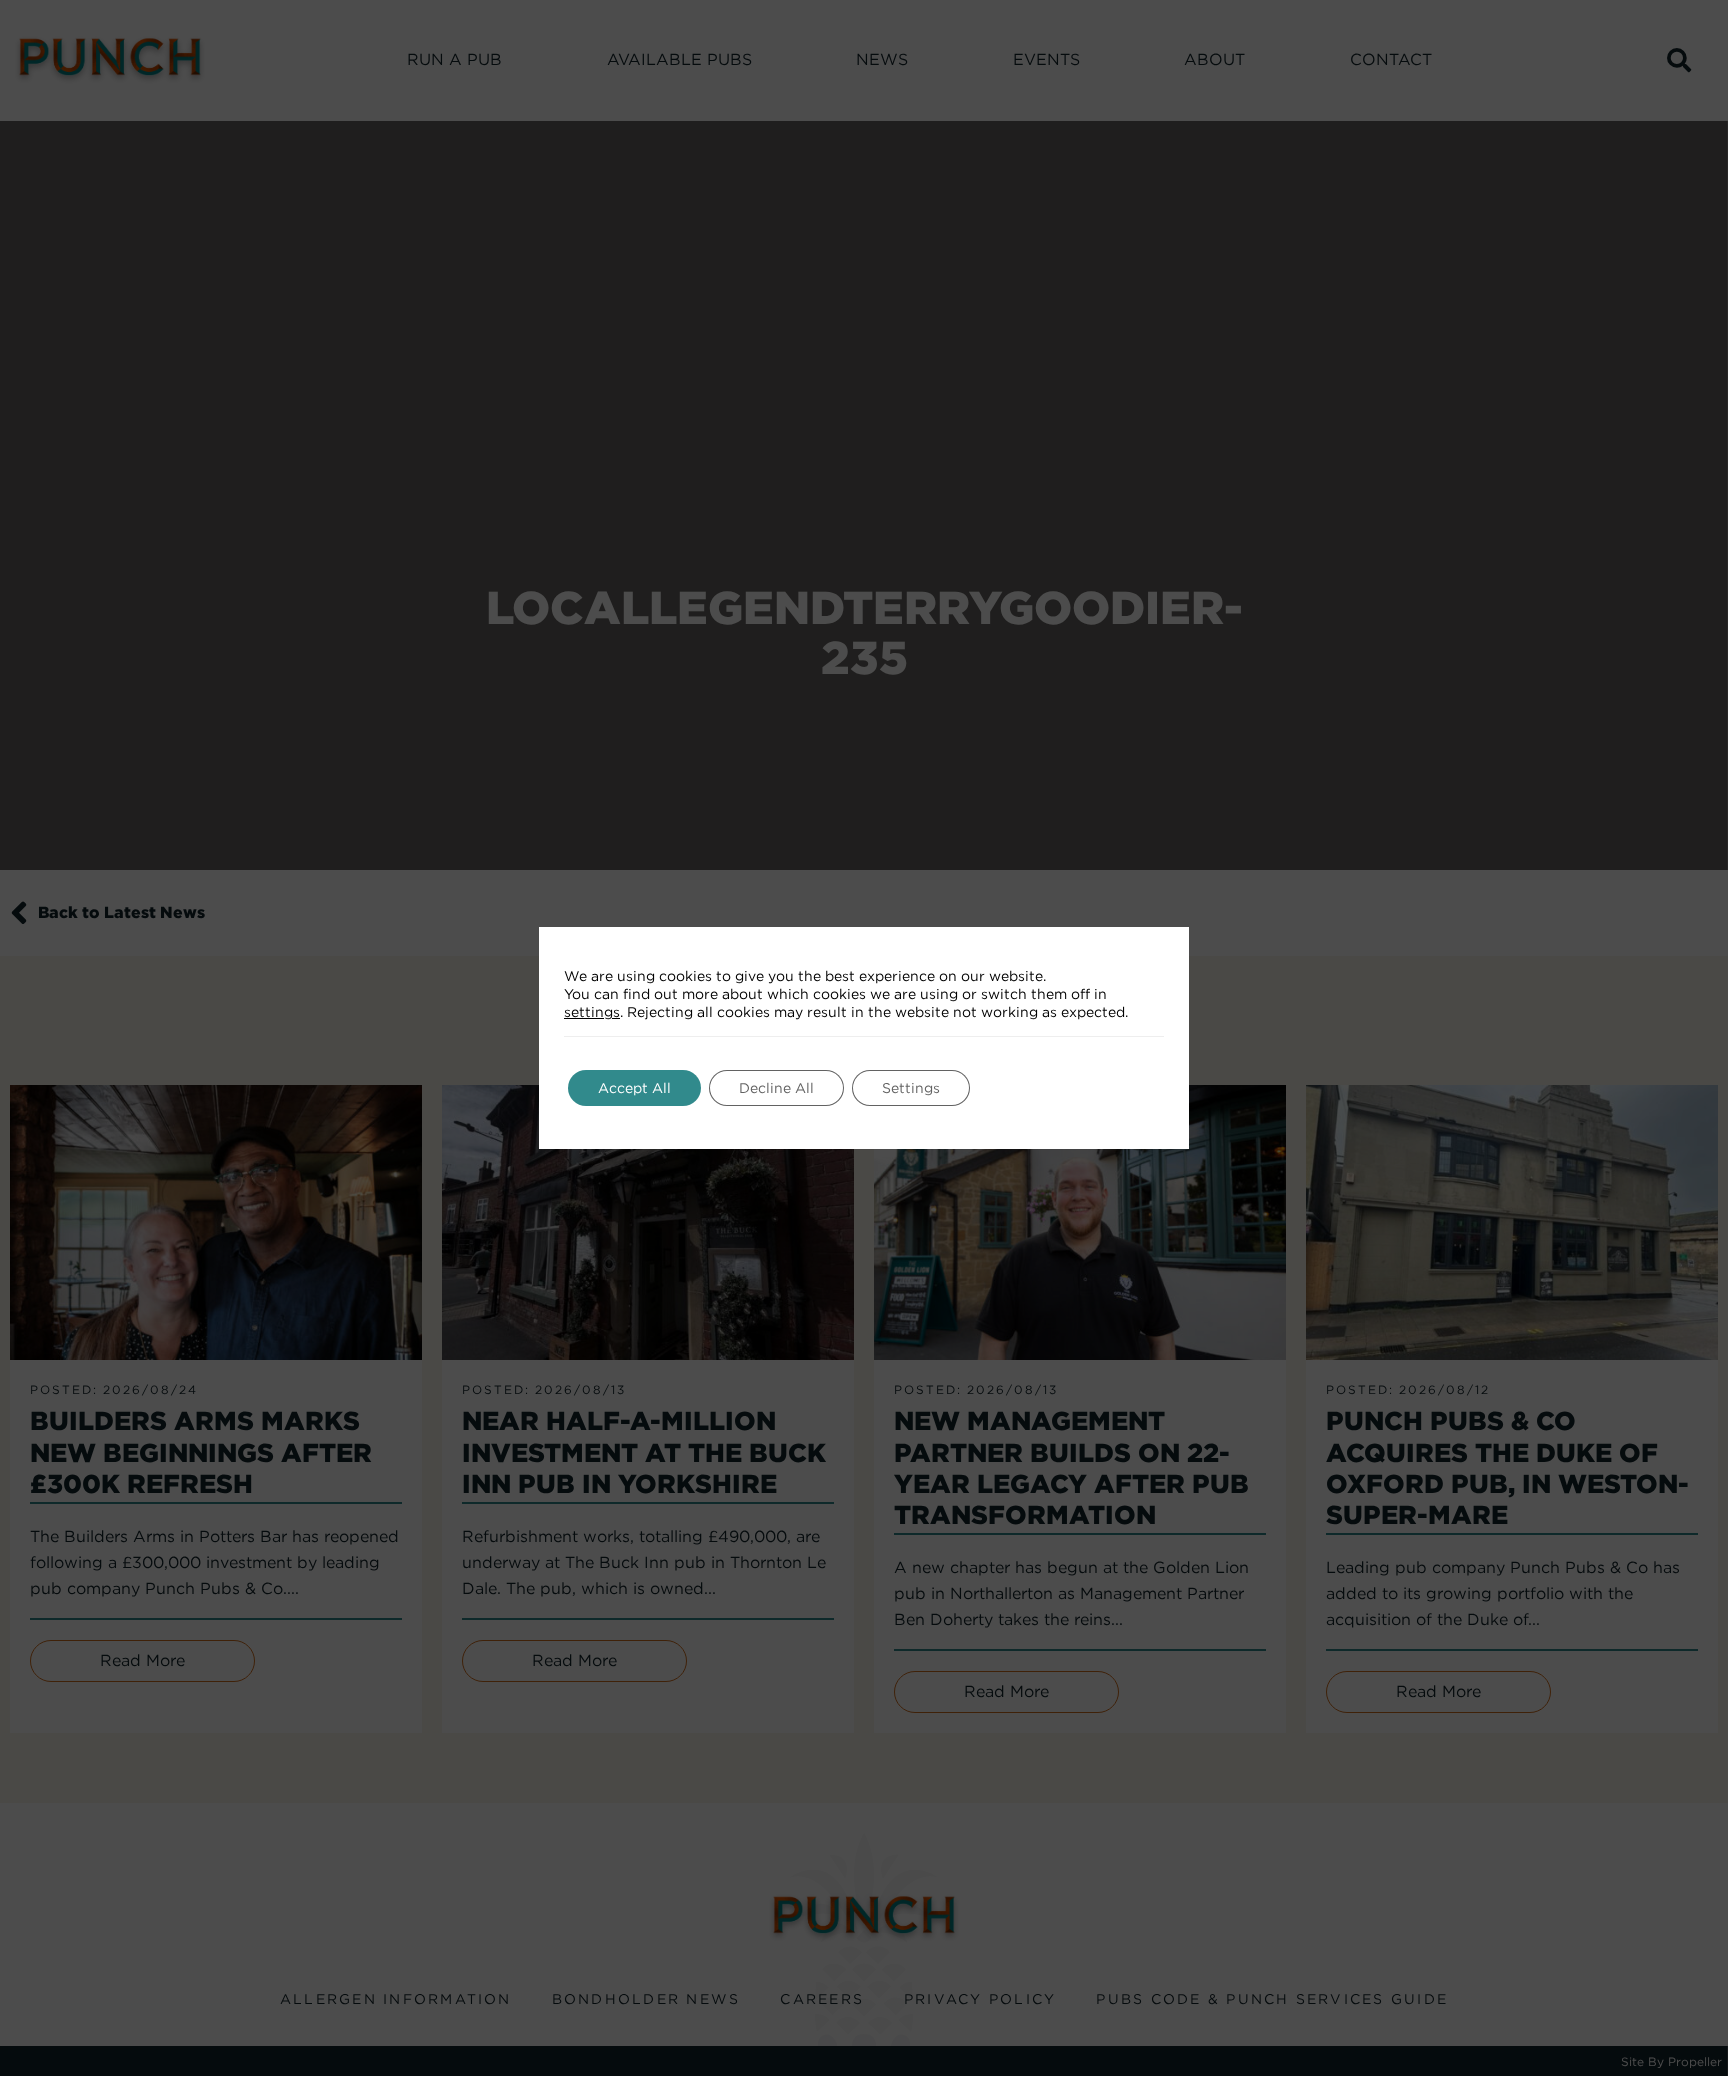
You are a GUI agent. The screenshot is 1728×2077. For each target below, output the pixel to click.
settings (592, 1012)
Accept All (634, 1088)
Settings (911, 1088)
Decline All (776, 1088)
